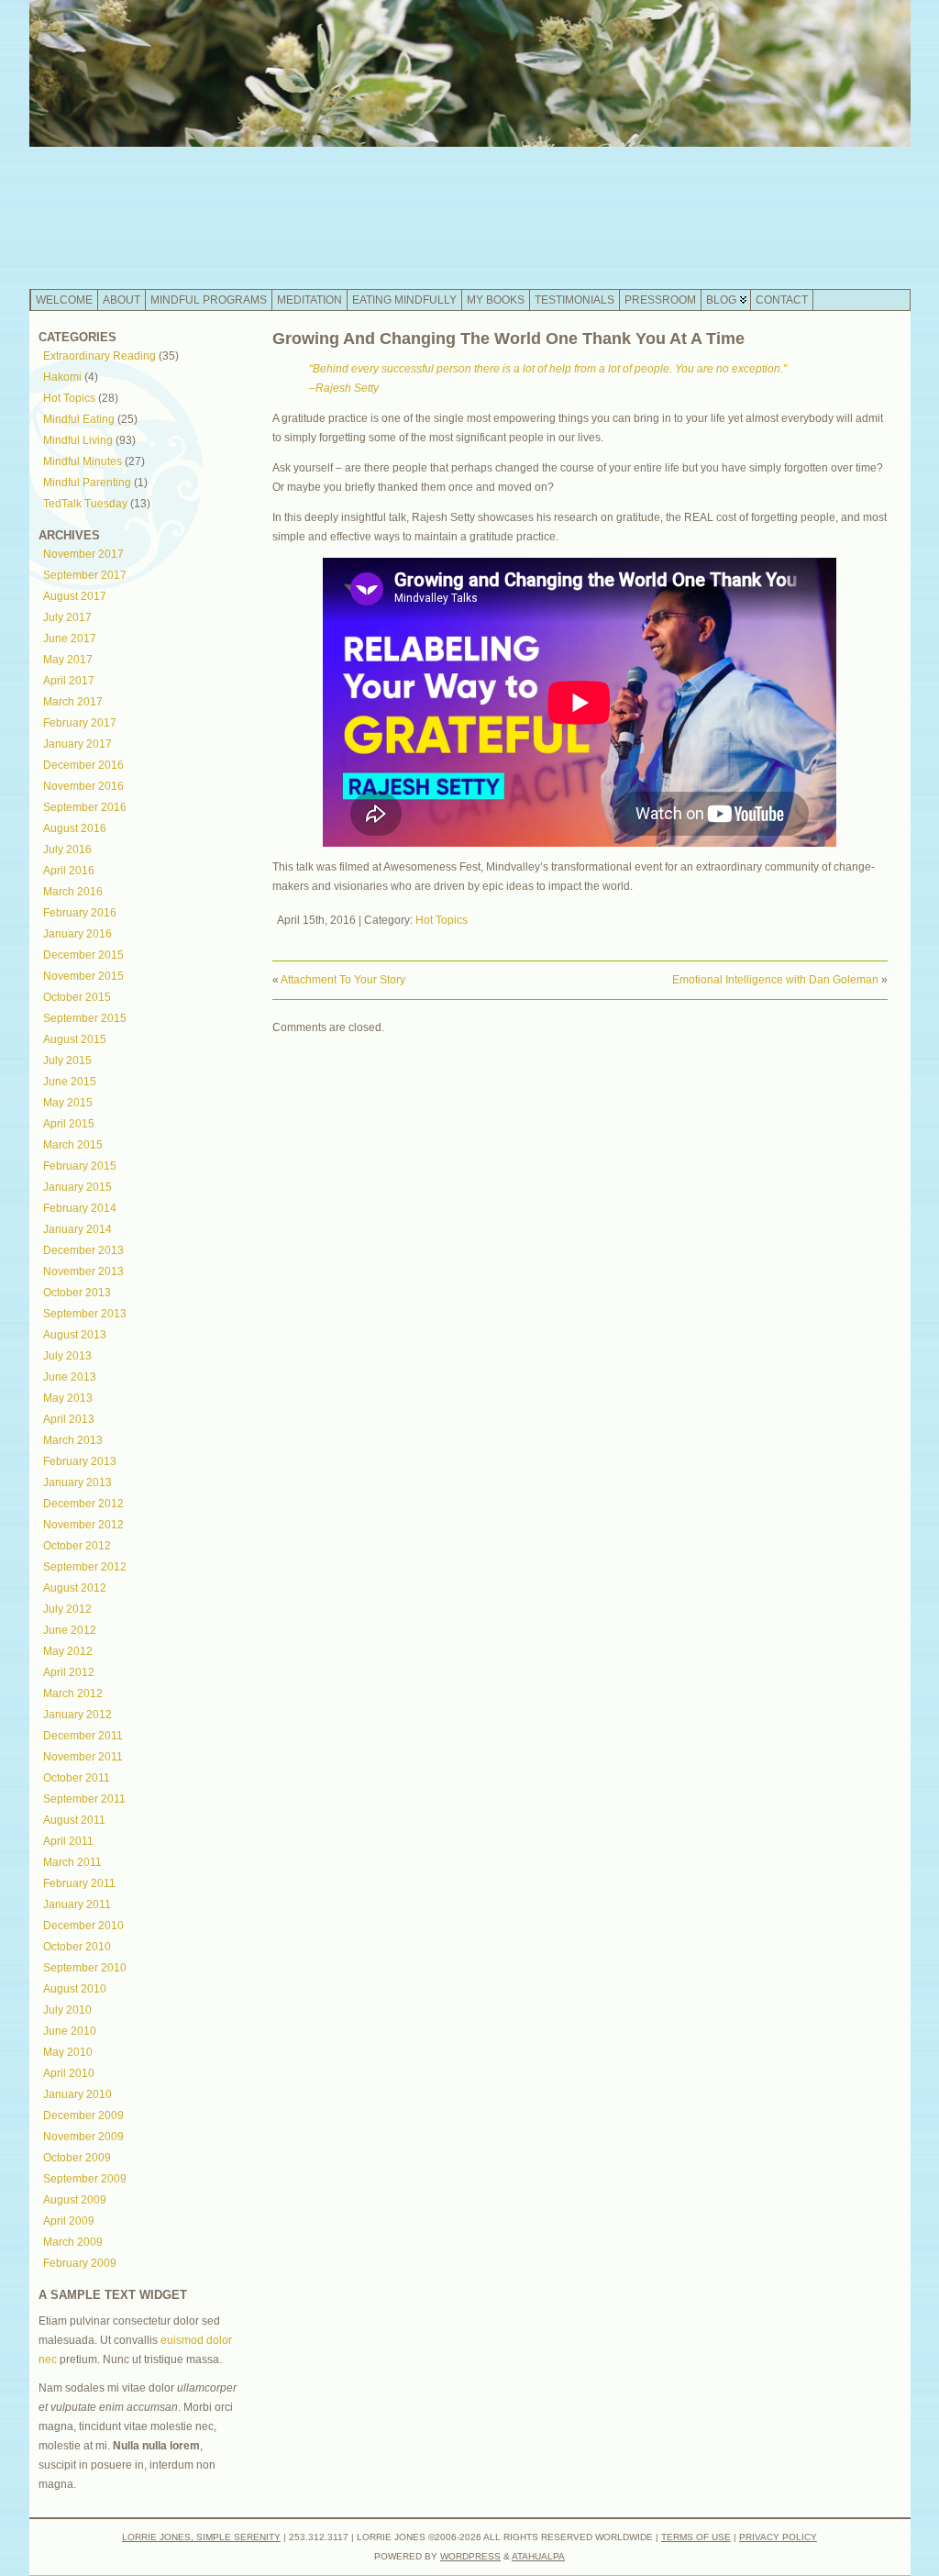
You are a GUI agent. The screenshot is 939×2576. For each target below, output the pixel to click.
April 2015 (69, 1124)
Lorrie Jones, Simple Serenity (201, 2537)
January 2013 (77, 1482)
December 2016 (83, 765)
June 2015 (70, 1082)
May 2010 (68, 2052)
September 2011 (84, 1799)
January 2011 (77, 1904)
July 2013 (67, 1356)
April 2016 (69, 871)
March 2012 (73, 1693)
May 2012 (68, 1651)
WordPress (470, 2556)
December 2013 (83, 1250)
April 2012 (69, 1672)
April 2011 (68, 1841)
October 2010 (77, 1947)
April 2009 (69, 2221)
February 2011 (79, 1883)
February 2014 (80, 1208)
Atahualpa (538, 2556)
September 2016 (85, 807)
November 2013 (83, 1271)
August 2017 (75, 596)
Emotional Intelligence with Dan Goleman (775, 980)
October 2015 (77, 997)
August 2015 (75, 1039)
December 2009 (83, 2115)
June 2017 (70, 638)
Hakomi (62, 377)
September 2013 (85, 1314)
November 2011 (83, 1757)
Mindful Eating (79, 419)
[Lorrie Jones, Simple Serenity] (470, 144)
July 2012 (67, 1609)
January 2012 (77, 1715)
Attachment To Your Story (343, 980)
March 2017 (73, 702)
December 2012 (83, 1504)
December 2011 (83, 1736)
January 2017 (77, 744)
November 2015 (83, 976)
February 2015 (80, 1166)
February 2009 (80, 2263)
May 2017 (68, 660)
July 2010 (67, 2010)
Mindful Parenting (87, 483)
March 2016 (73, 892)
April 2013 (69, 1419)
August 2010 (75, 1989)
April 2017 (69, 681)
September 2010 (85, 1968)
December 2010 (83, 1926)
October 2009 (77, 2158)
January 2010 (77, 2094)
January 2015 (77, 1187)
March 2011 (72, 1862)
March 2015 (73, 1145)
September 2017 (85, 575)
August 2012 (75, 1588)
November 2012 (83, 1525)
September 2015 (85, 1018)
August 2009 (75, 2200)
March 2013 (73, 1440)
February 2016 (80, 913)
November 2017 (83, 554)
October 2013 (77, 1293)
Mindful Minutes (83, 461)
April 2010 (69, 2073)
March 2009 (73, 2242)
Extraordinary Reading (99, 356)
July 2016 (67, 849)
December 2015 (83, 955)
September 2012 (85, 1567)
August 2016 (75, 828)
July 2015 (67, 1060)
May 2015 (68, 1103)
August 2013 (75, 1335)
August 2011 (74, 1820)
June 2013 (70, 1377)
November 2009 (83, 2137)
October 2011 (77, 1778)
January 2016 (77, 934)
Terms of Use (696, 2537)
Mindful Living (78, 440)
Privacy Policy (778, 2537)
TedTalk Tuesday (85, 504)
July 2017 (67, 617)
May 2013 (68, 1398)
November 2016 (83, 786)
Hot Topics (69, 398)
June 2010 (70, 2031)
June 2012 (70, 1630)
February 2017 (80, 723)
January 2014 (77, 1229)
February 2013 (80, 1461)
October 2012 (77, 1546)
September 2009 (85, 2179)
